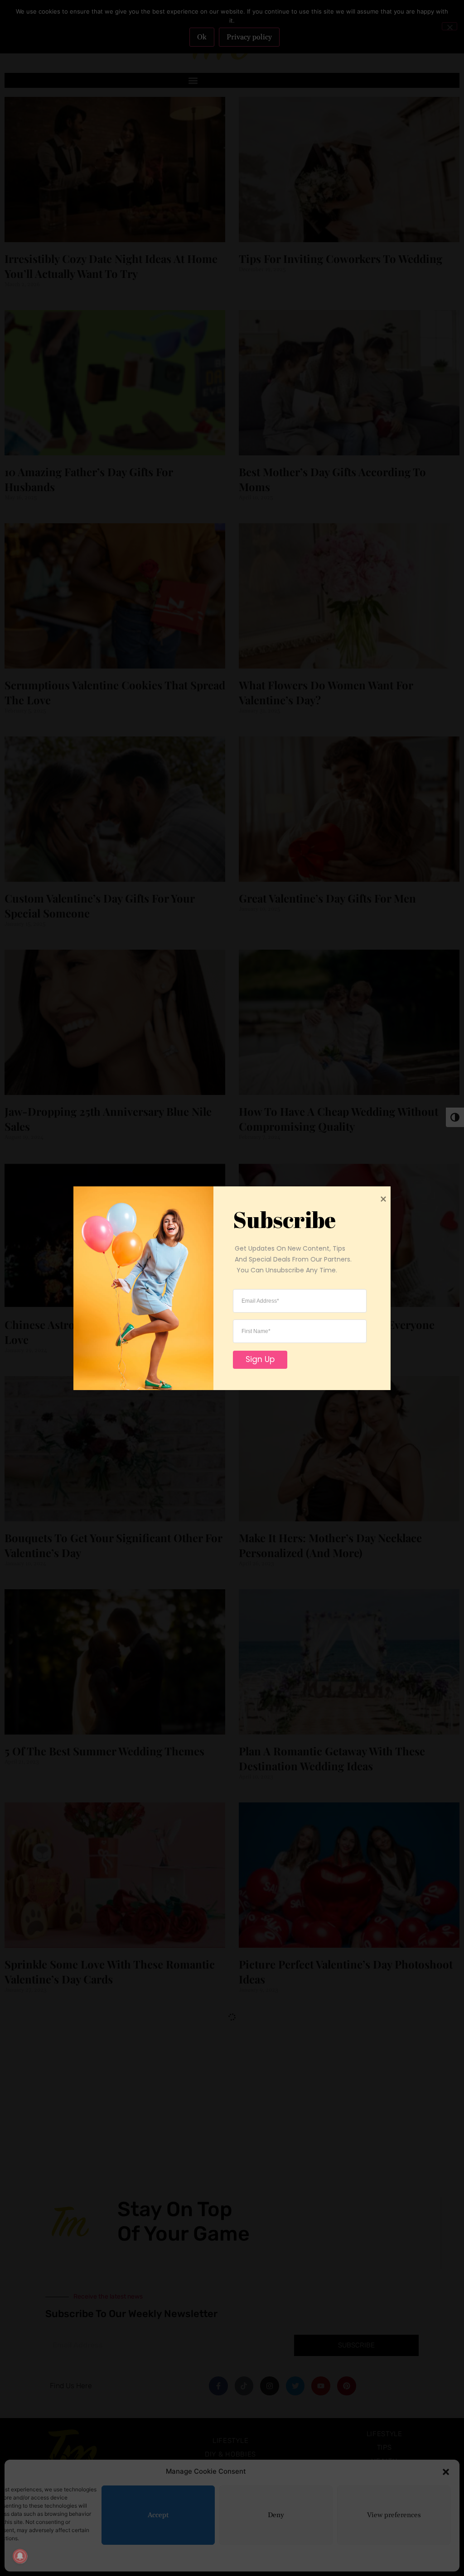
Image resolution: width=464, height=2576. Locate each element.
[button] (446, 2471)
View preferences (394, 2515)
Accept (158, 2515)
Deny (276, 2515)
